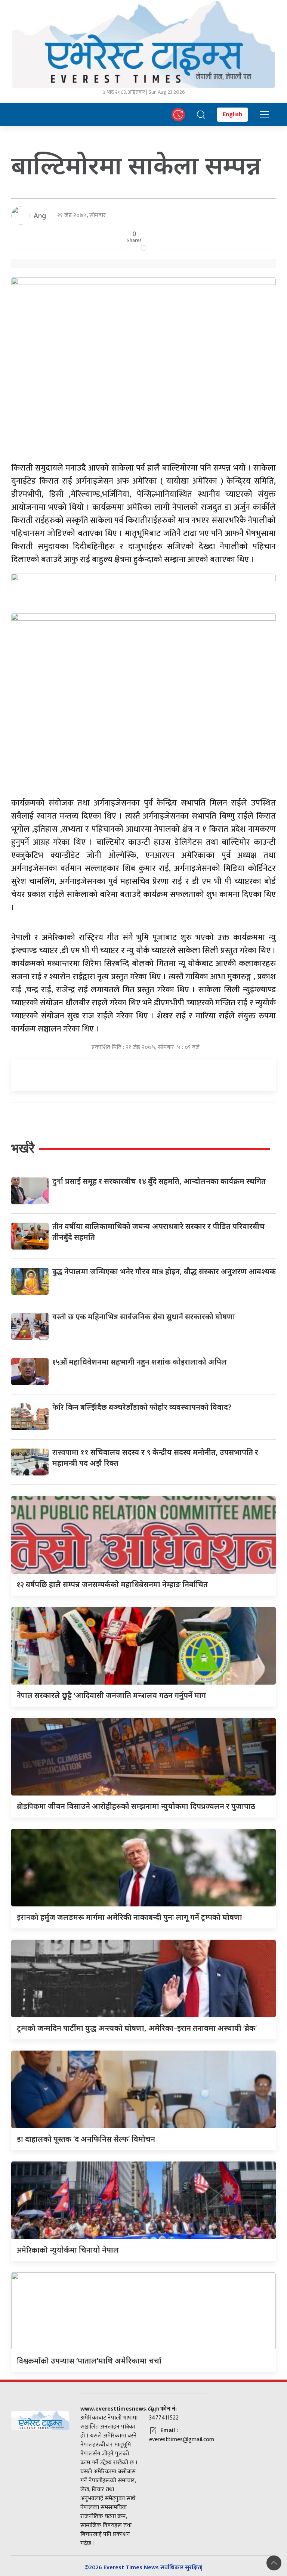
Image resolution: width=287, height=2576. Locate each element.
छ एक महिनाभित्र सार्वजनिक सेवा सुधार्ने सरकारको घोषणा (144, 1317)
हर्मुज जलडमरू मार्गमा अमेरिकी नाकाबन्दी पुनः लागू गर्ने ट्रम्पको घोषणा (129, 1917)
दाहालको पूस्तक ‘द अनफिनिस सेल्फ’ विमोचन (86, 2139)
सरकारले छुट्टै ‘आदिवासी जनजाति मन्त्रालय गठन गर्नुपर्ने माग (111, 1695)
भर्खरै (23, 1148)
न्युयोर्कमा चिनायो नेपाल (68, 2250)
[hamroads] (143, 588)
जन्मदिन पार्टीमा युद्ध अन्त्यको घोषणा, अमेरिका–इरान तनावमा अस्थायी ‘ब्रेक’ (137, 2028)
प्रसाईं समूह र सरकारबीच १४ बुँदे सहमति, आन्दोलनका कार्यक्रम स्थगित (159, 1181)
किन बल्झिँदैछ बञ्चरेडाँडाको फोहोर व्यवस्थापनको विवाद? (142, 1407)
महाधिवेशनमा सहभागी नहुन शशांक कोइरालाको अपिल (140, 1362)
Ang (40, 215)
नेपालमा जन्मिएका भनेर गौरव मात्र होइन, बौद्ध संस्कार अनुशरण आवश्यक (164, 1271)
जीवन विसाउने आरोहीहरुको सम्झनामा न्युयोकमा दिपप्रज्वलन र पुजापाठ (136, 1806)
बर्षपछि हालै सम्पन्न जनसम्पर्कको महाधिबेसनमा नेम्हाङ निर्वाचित (112, 1584)
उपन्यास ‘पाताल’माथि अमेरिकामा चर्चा (89, 2361)
